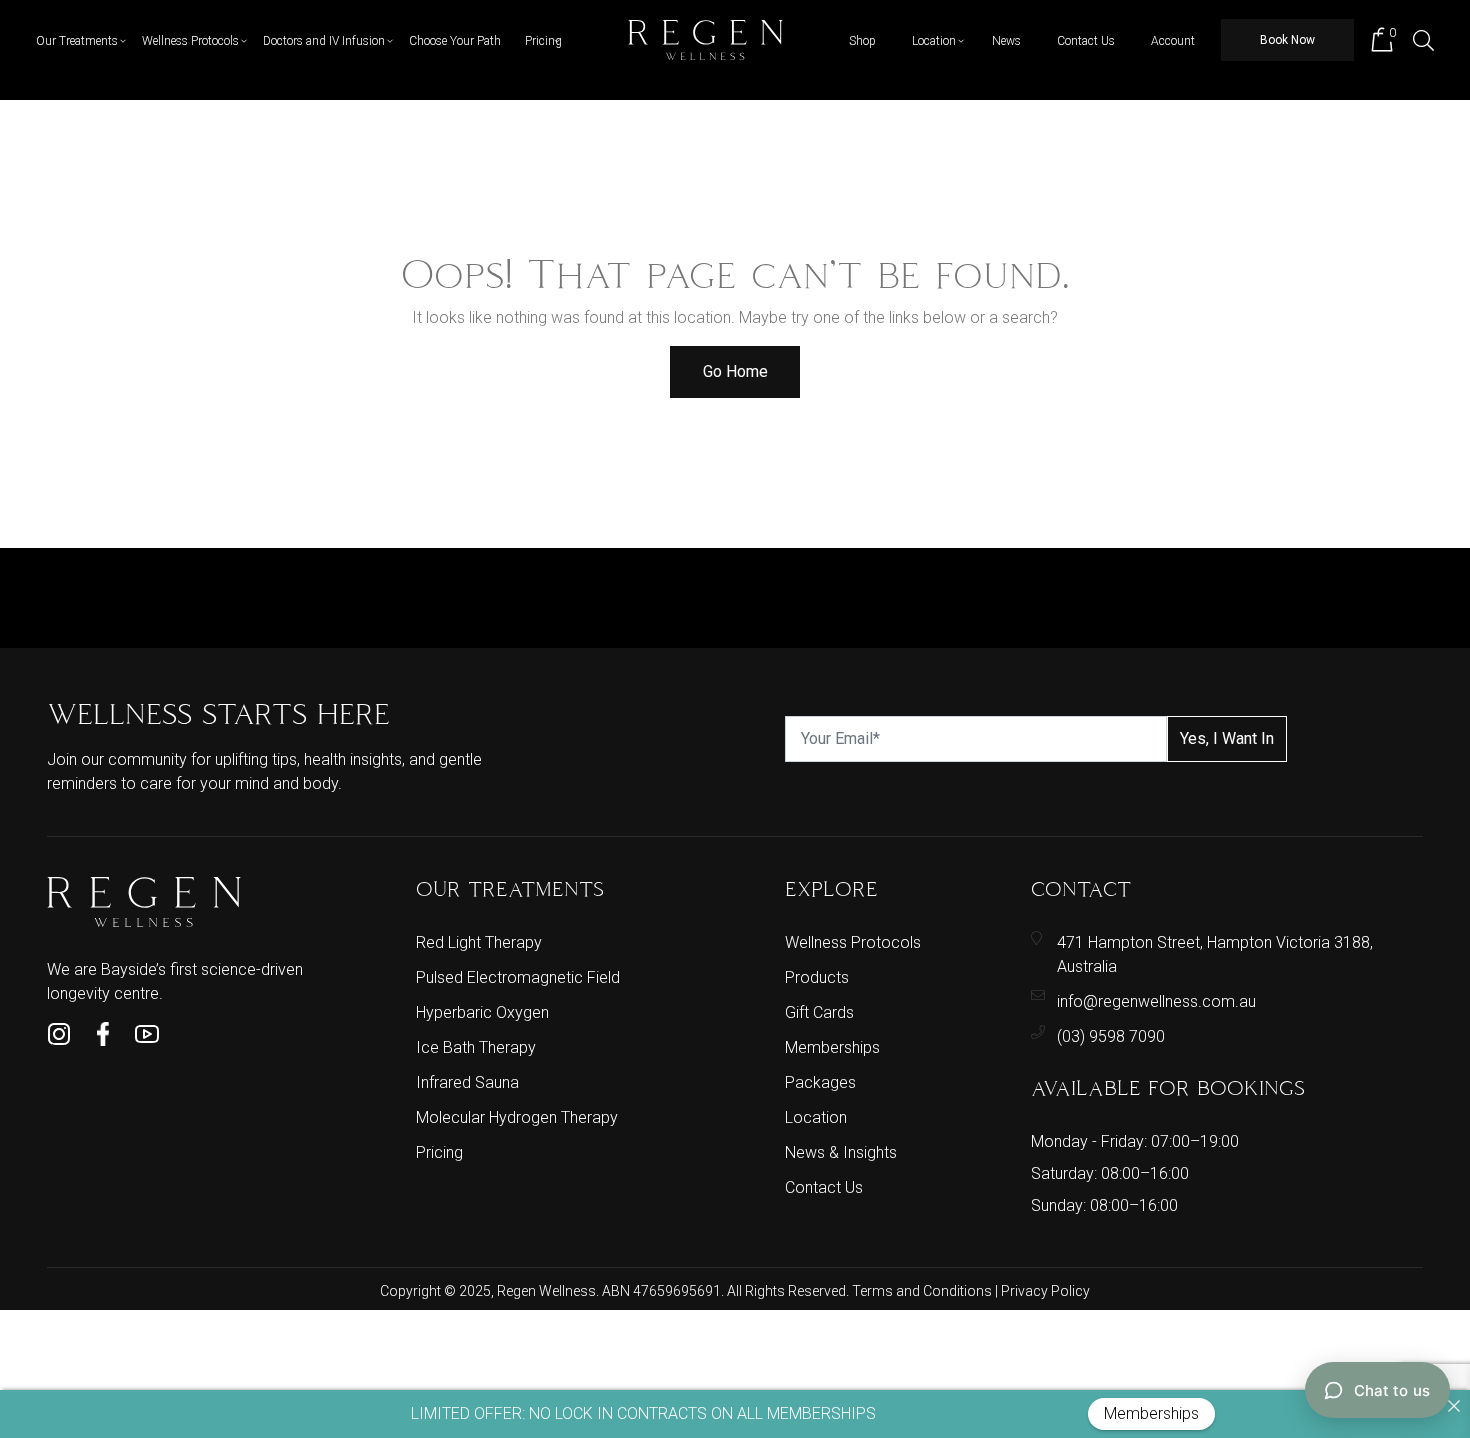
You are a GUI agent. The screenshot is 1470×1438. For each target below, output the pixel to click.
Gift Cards (819, 1012)
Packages (820, 1082)
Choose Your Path (455, 41)
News (1006, 41)
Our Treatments (77, 41)
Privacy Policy (1045, 1291)
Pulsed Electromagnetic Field (518, 977)
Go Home (735, 371)
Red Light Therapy (479, 942)
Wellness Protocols (190, 41)
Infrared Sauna (467, 1082)
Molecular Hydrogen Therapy (517, 1117)
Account (1173, 41)
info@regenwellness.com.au (1156, 1001)
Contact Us (1086, 41)
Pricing (543, 41)
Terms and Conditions (923, 1291)
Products (817, 977)
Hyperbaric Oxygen (482, 1012)
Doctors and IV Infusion (324, 41)
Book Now (1287, 40)
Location (934, 41)
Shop (862, 41)
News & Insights (841, 1152)
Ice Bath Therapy (476, 1047)
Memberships (832, 1047)
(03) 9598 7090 (1111, 1036)
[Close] (1454, 1406)
